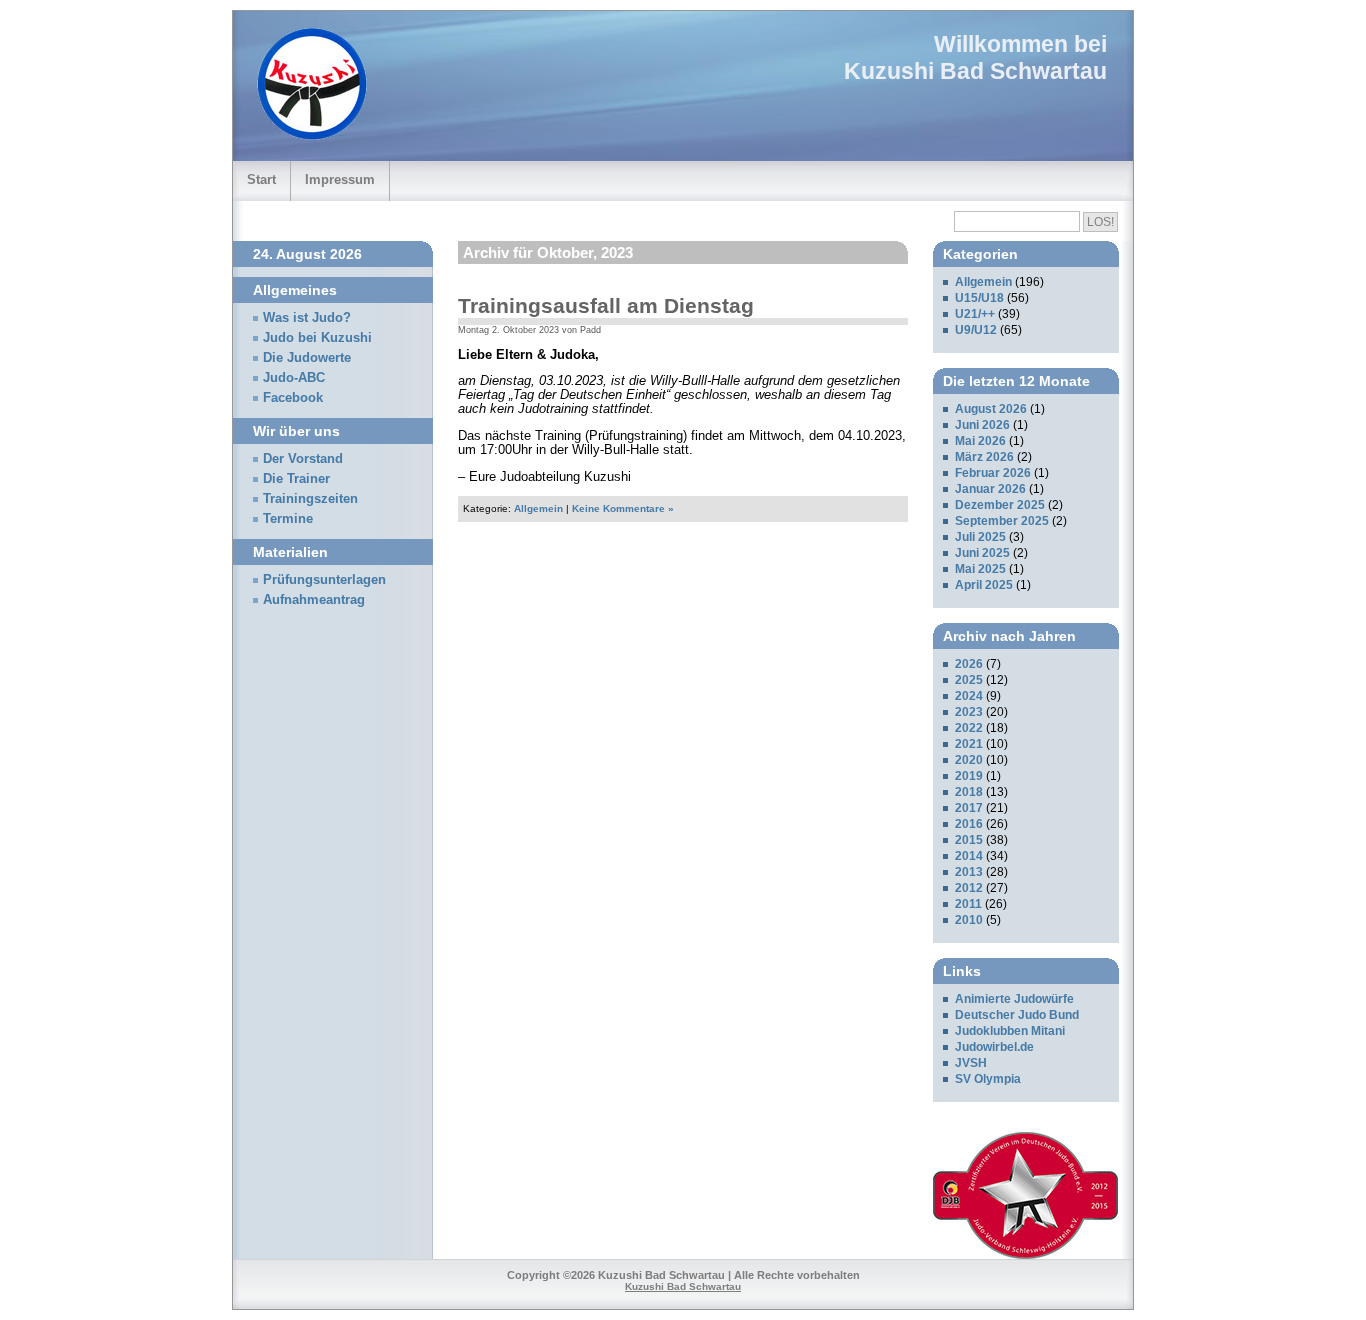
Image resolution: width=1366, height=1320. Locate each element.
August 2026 (991, 409)
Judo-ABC (294, 378)
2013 (969, 872)
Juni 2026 (982, 425)
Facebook (293, 398)
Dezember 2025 (1000, 505)
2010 (969, 920)
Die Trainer (296, 479)
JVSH (971, 1063)
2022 (969, 728)
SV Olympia (988, 1079)
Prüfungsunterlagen (324, 580)
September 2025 (1002, 521)
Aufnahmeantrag (314, 600)
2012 (969, 888)
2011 (968, 904)
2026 (969, 664)
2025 (969, 680)
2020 (969, 760)
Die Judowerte (307, 358)
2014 (969, 856)
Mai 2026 (980, 441)
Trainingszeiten (310, 499)
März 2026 (984, 457)
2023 (969, 712)
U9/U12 (976, 330)
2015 (969, 840)
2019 (969, 776)
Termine (288, 519)
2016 (969, 824)
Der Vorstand (303, 459)
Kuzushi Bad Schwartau (975, 71)
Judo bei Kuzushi (317, 338)
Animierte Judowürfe (1014, 999)
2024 (969, 696)
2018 (969, 792)
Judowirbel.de (994, 1047)
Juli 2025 (980, 537)
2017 (969, 808)
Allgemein (538, 508)
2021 (969, 744)
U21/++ (975, 314)
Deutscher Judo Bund (1017, 1015)
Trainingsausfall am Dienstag (606, 305)
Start (261, 179)
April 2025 (984, 585)
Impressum (340, 179)
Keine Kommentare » (623, 508)
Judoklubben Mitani (1010, 1031)
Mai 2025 (980, 569)
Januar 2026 (990, 489)
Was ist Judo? (307, 318)
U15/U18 (979, 298)
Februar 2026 (993, 473)
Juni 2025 (982, 553)
